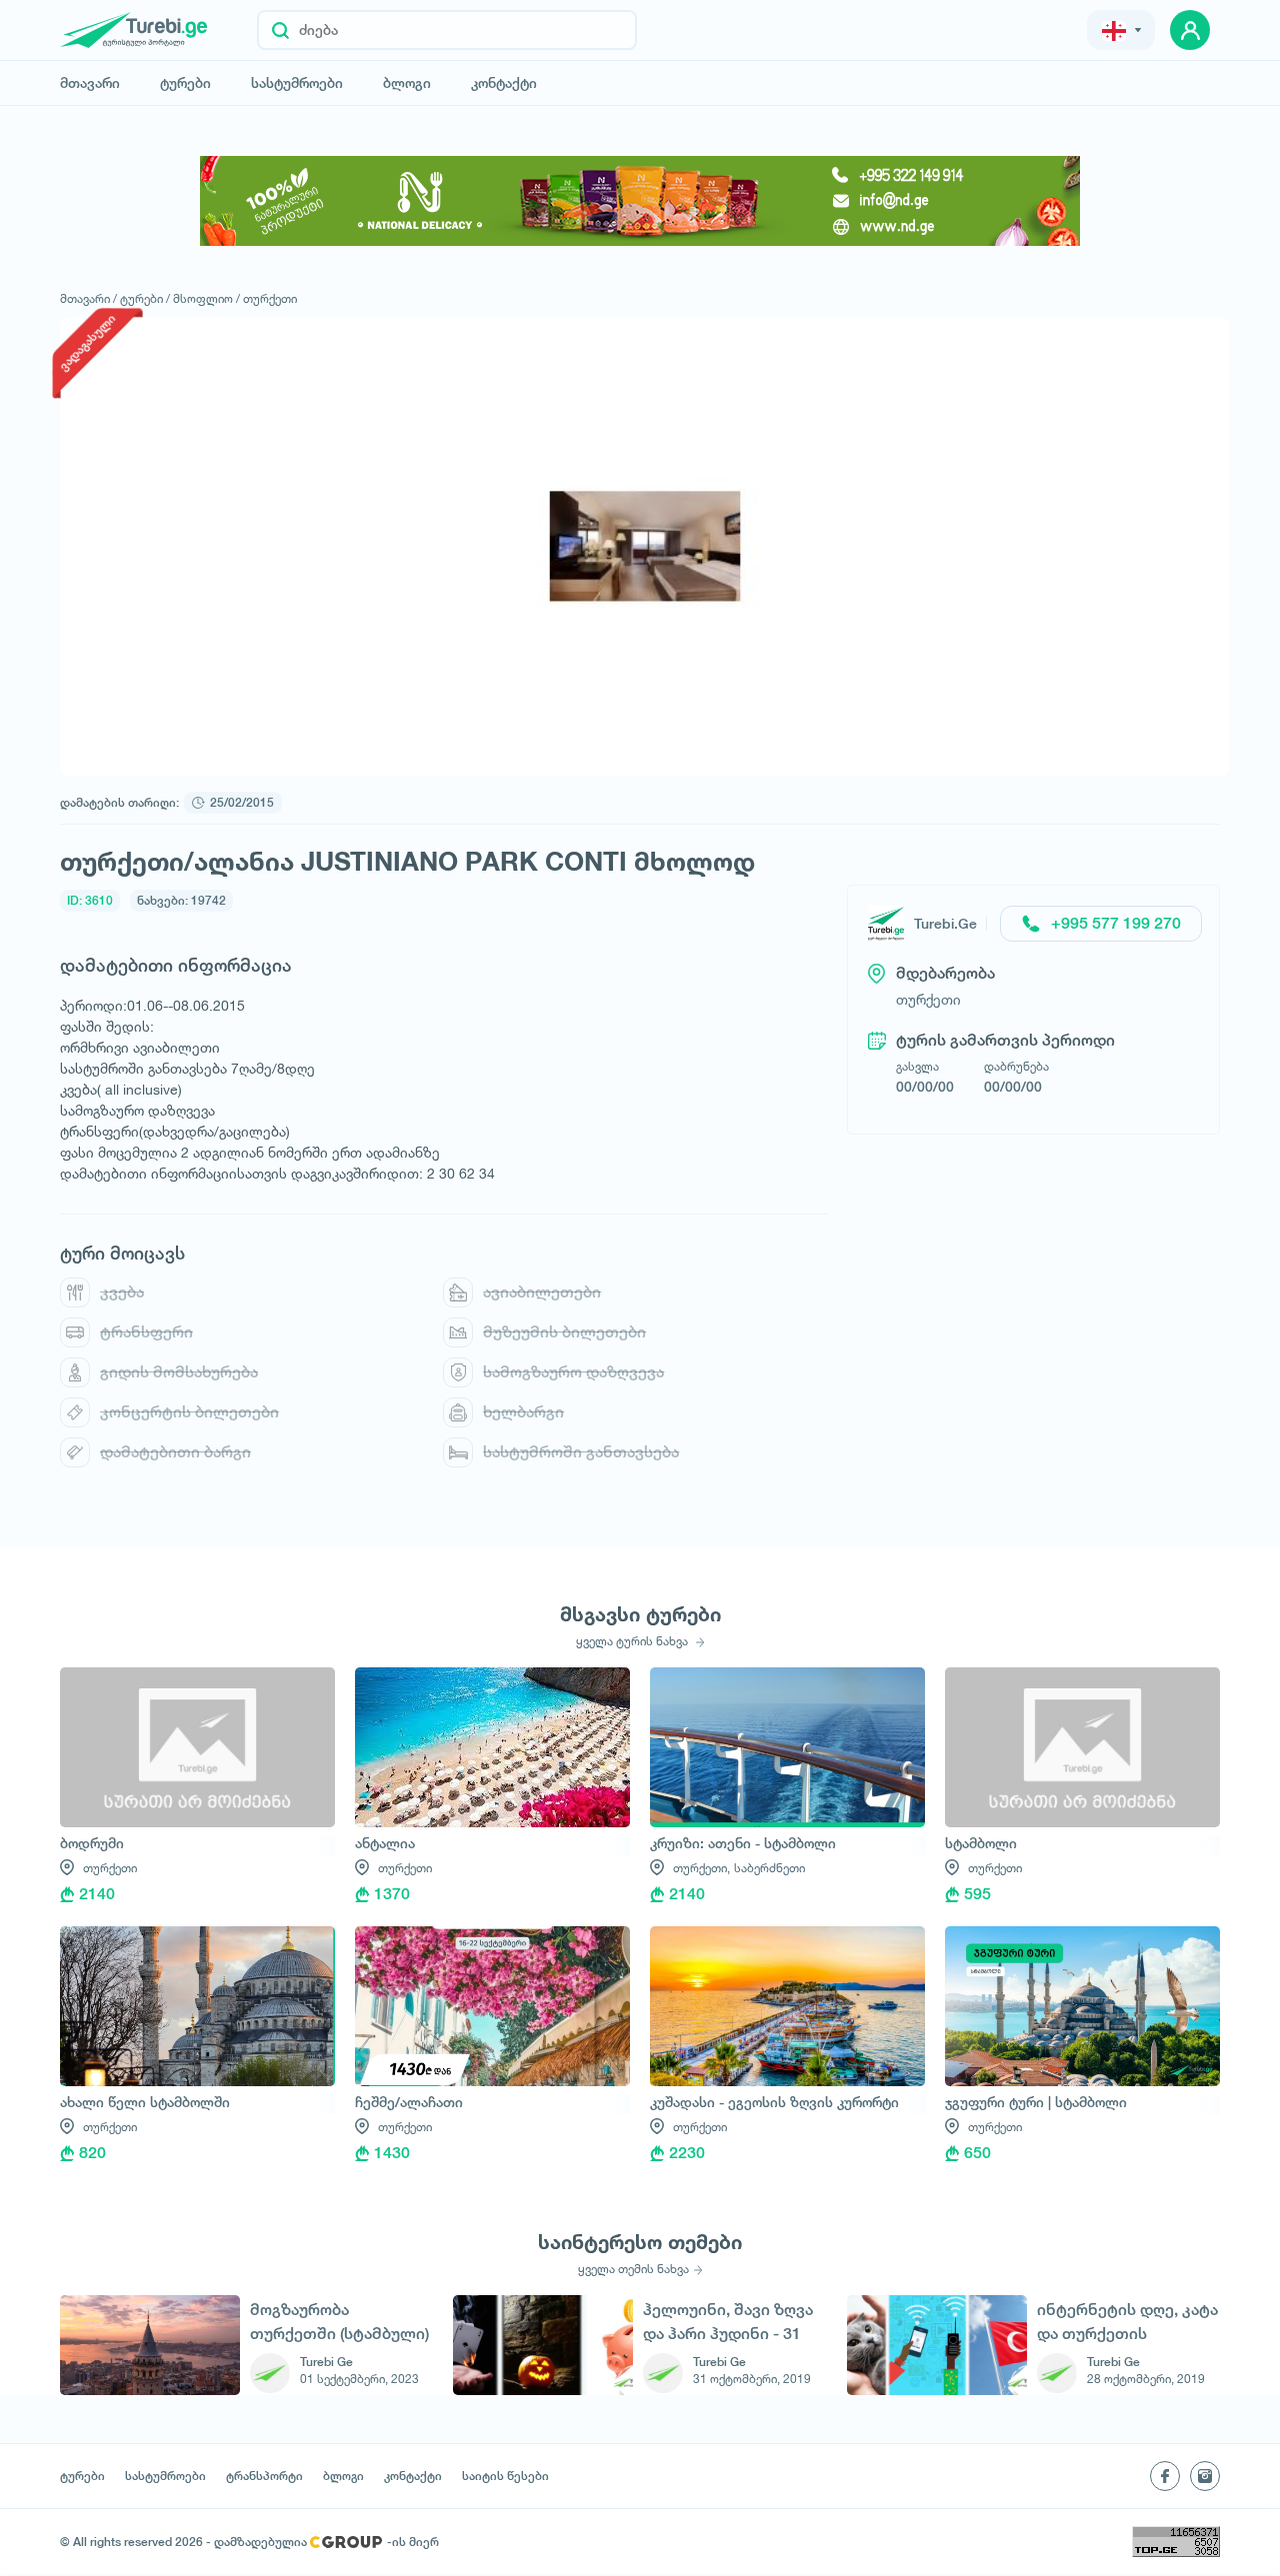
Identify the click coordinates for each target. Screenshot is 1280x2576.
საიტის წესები (505, 2476)
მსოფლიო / (206, 298)
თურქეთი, (701, 1868)
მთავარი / (88, 298)
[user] (1190, 30)
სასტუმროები (297, 83)
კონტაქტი (504, 83)
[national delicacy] (640, 201)
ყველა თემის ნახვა (633, 2269)
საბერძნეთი (769, 1868)
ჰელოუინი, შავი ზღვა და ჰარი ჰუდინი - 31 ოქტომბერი (728, 2322)
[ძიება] (280, 30)
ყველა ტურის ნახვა (633, 1641)
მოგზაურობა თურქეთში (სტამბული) (339, 2322)
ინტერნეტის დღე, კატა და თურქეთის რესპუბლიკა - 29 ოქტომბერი (1127, 2322)
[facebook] (1165, 2476)
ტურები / (145, 298)
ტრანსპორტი (264, 2476)
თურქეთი (270, 298)
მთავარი (90, 83)
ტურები (185, 83)
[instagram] (1205, 2476)
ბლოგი (407, 83)
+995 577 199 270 (1116, 923)
